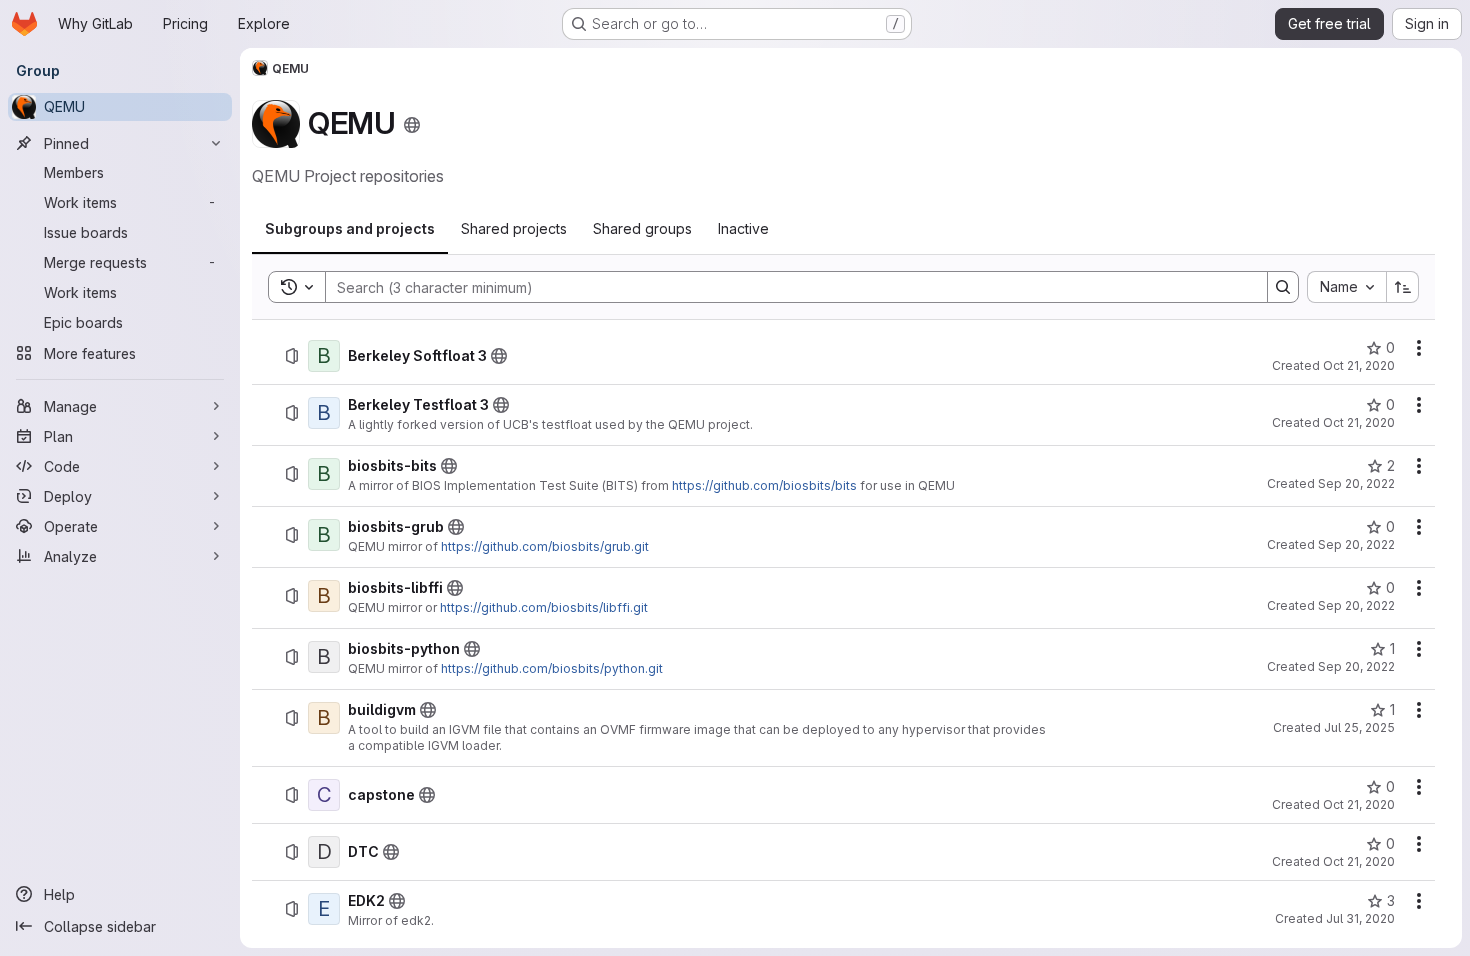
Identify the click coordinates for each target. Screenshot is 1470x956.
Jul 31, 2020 (1360, 918)
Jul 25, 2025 (1359, 727)
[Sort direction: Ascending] (1403, 287)
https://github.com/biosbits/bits (764, 485)
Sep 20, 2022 (1356, 483)
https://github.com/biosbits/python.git (552, 668)
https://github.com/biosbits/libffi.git (544, 607)
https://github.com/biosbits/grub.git (545, 546)
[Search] (1283, 287)
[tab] (350, 229)
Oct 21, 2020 (1359, 365)
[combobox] (1346, 287)
